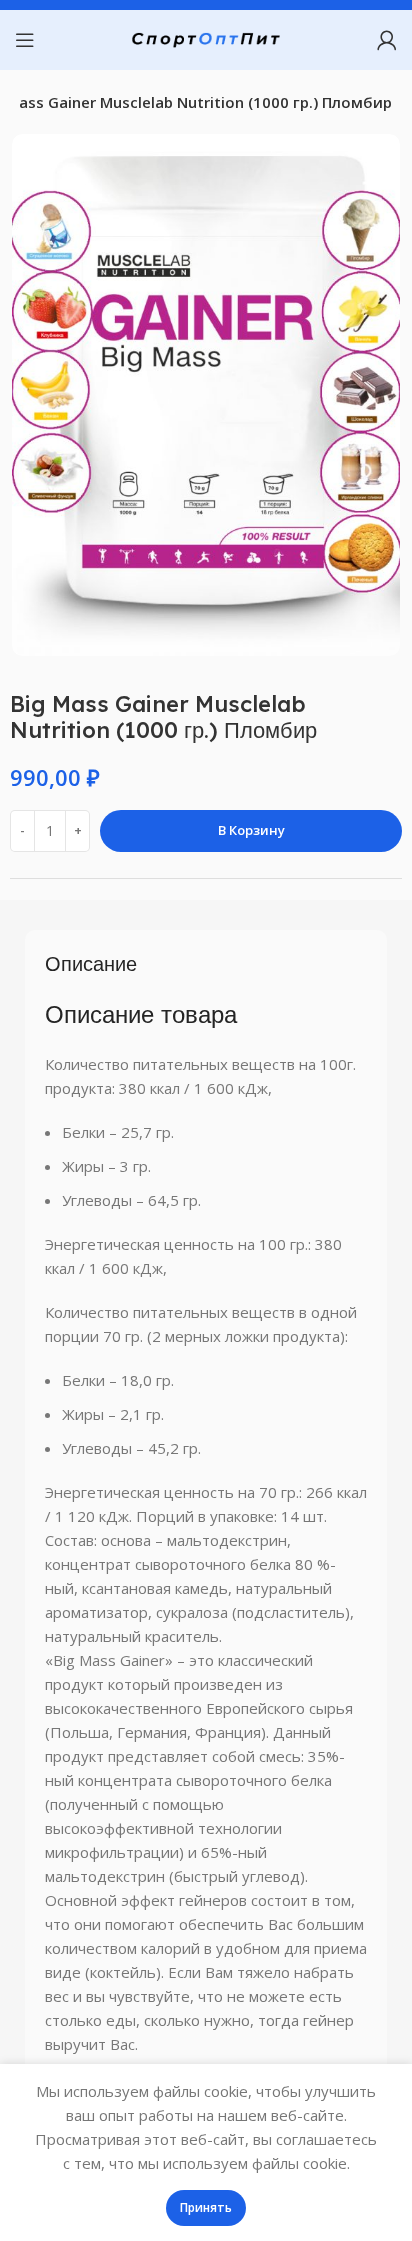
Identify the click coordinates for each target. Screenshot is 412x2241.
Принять (206, 2207)
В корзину (251, 830)
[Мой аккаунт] (387, 40)
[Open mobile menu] (25, 40)
